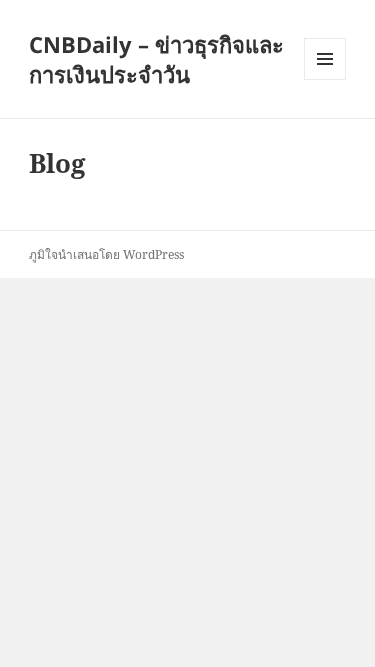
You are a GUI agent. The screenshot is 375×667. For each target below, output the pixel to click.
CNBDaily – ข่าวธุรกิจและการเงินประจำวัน (156, 59)
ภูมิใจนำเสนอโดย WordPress (106, 254)
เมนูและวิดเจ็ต (325, 59)
